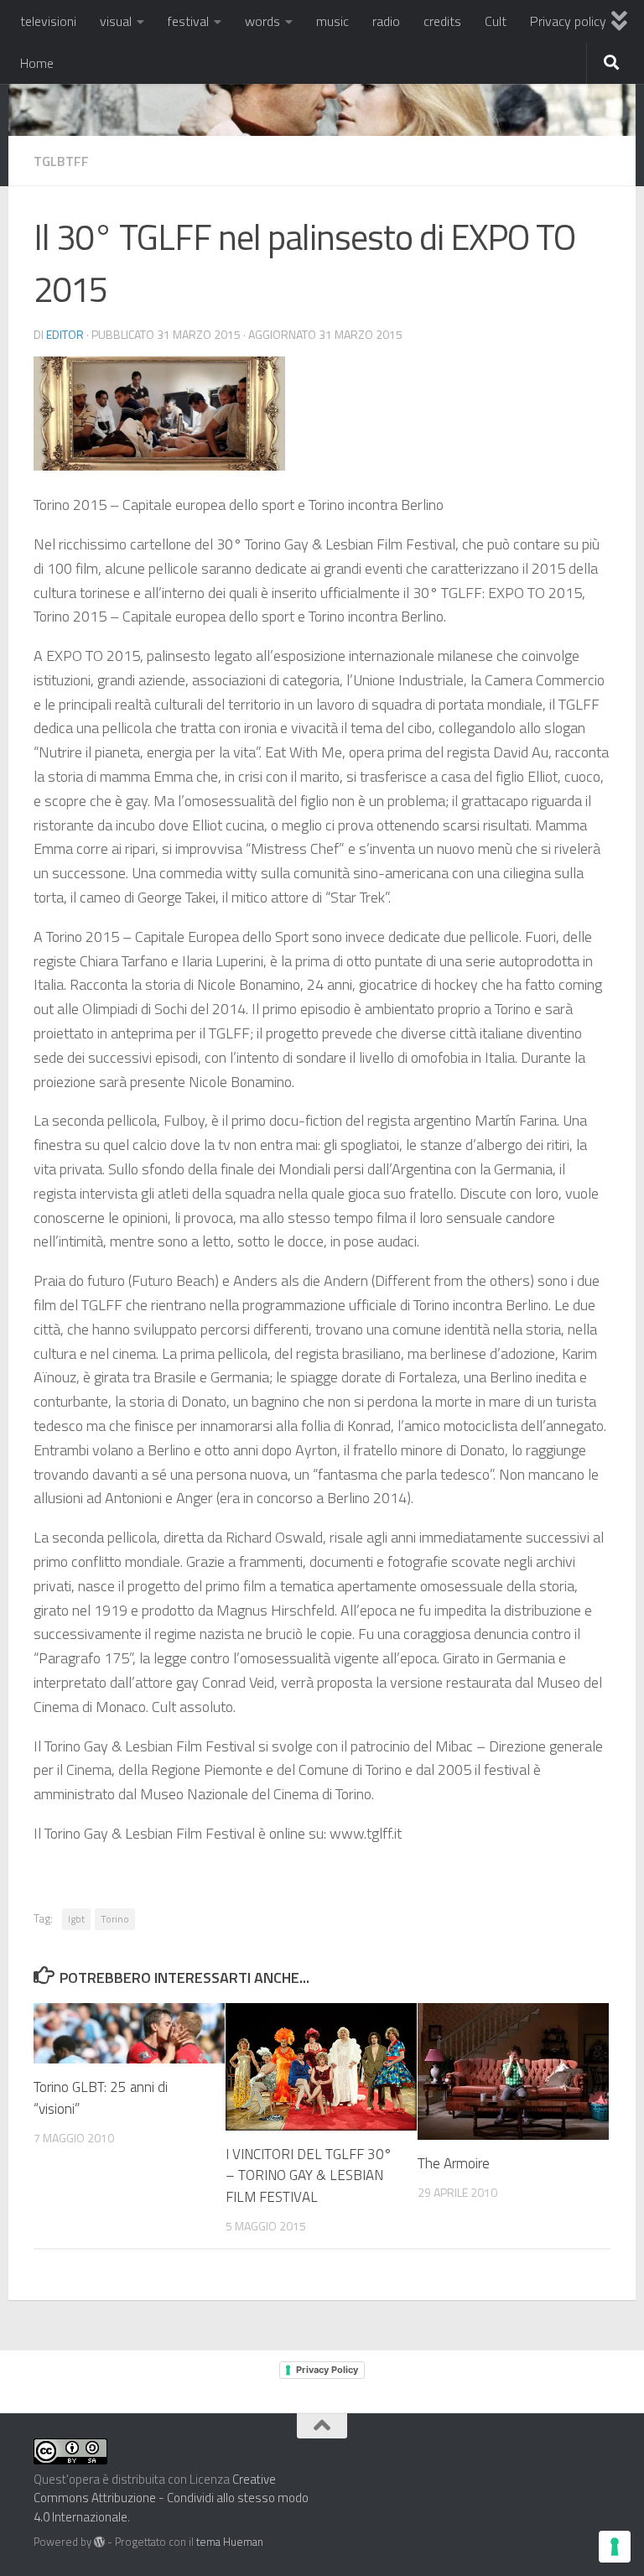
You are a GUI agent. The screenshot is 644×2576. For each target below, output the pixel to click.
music (332, 21)
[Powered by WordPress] (99, 2542)
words (262, 21)
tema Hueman (230, 2542)
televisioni (48, 21)
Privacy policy (568, 21)
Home (37, 63)
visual (116, 21)
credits (442, 21)
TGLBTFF (61, 161)
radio (386, 21)
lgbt (76, 1919)
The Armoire (454, 2163)
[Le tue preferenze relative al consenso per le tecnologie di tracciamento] (615, 2547)
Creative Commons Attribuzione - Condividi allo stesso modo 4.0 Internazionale (171, 2498)
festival (188, 21)
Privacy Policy (327, 2370)
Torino (115, 1919)
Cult (496, 21)
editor (65, 334)
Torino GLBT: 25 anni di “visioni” (101, 2098)
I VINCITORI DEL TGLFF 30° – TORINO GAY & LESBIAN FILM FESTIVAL (309, 2175)
